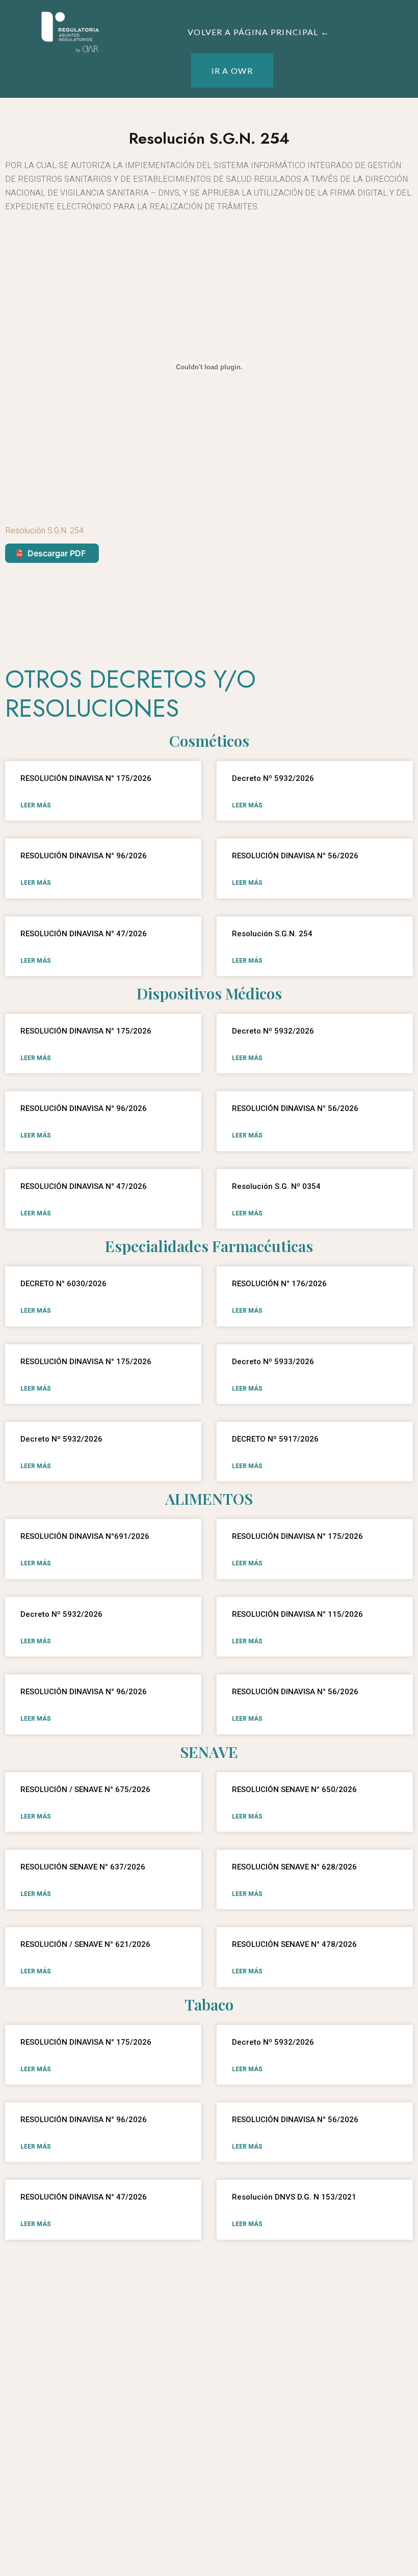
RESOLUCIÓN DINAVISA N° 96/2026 (84, 856)
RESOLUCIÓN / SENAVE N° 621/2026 (85, 1944)
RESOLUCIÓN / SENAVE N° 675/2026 (85, 1789)
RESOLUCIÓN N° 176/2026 (279, 1284)
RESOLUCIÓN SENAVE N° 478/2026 (294, 1944)
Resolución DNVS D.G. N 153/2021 (294, 2197)
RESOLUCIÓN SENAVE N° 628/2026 (294, 1867)
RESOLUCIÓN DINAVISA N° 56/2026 (295, 856)
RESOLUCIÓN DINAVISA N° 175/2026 (86, 778)
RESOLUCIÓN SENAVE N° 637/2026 (83, 1867)
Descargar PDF (57, 553)
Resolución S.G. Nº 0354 (276, 1186)
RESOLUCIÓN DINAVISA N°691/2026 (85, 1536)
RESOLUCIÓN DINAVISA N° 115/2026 (297, 1614)
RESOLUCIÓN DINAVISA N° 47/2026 (84, 934)
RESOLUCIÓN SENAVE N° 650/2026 (294, 1789)
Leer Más (36, 805)
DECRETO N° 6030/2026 (63, 1284)
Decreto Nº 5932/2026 (276, 778)
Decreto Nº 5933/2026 (273, 1362)
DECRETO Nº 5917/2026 (278, 1439)
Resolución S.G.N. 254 (44, 531)
